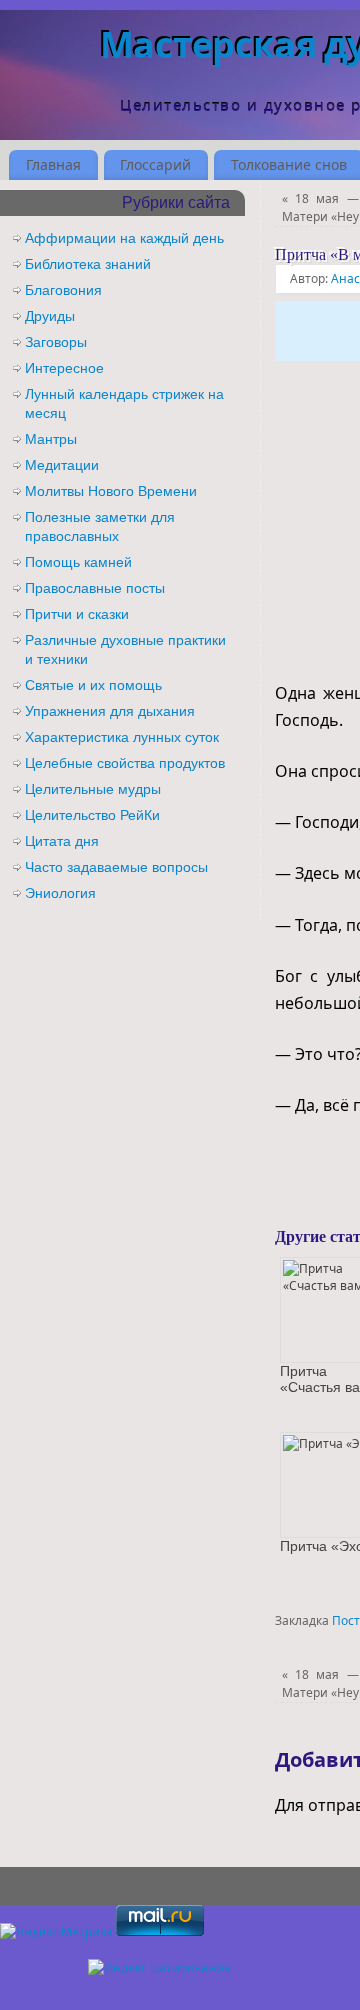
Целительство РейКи (92, 815)
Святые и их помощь (93, 685)
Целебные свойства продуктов (125, 763)
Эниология (60, 893)
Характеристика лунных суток (122, 737)
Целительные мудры (93, 789)
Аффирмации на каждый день (124, 238)
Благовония (63, 290)
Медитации (62, 465)
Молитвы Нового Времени (111, 491)
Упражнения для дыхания (110, 711)
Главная (53, 164)
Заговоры (56, 342)
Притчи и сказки (77, 614)
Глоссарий (155, 164)
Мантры (51, 439)
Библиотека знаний (88, 264)
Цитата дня (62, 841)
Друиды (50, 316)
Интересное (64, 368)
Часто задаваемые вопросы (116, 867)
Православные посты (95, 588)
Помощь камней (78, 562)
